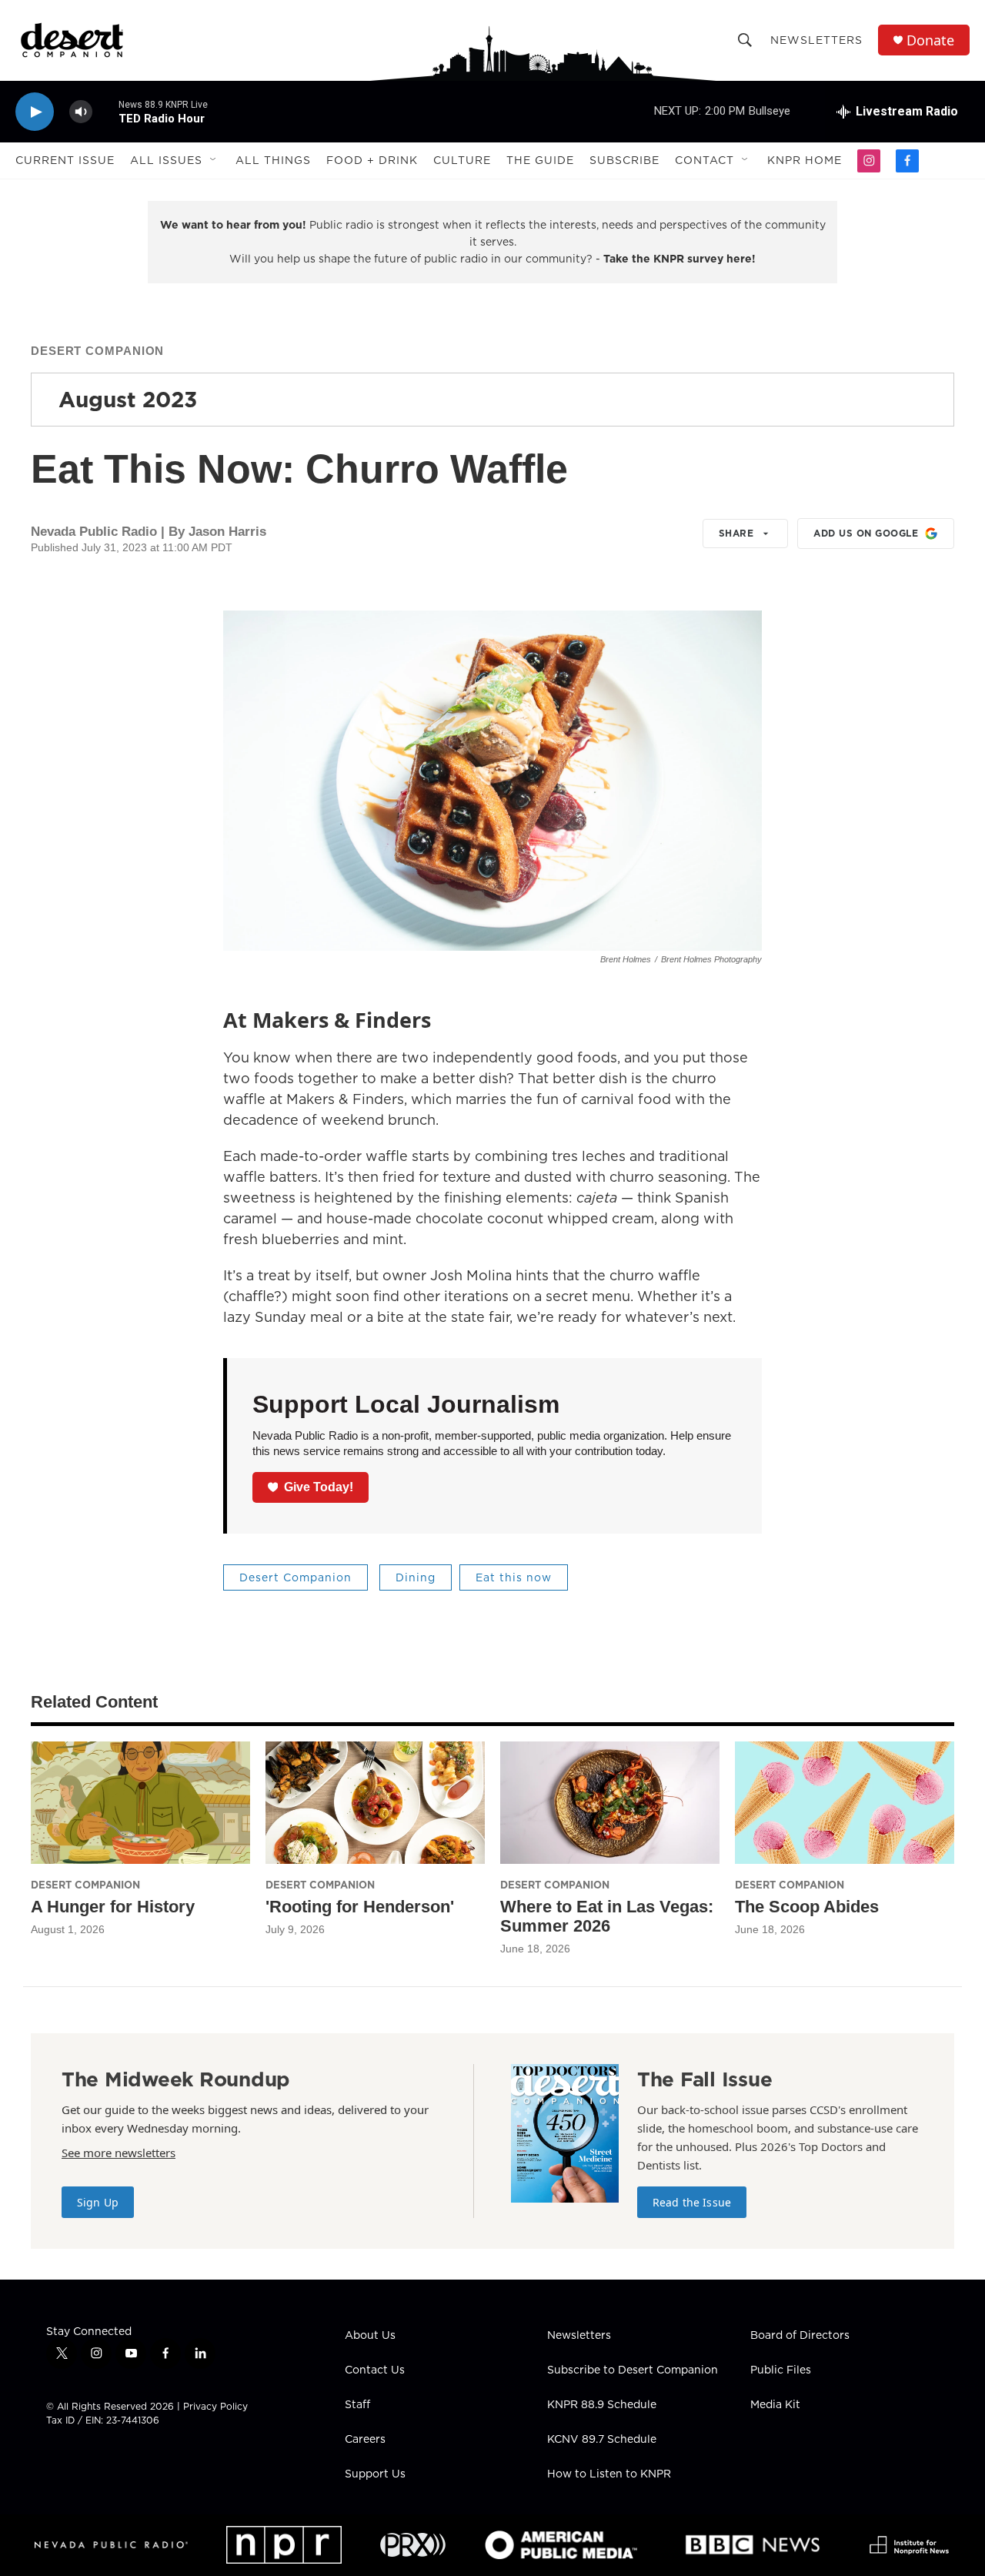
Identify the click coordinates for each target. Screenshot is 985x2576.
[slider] (105, 111)
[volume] (81, 112)
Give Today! (319, 1487)
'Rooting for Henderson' (360, 1907)
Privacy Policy (215, 2406)
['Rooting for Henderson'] (375, 1803)
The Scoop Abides (807, 1907)
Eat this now (514, 1577)
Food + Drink (372, 160)
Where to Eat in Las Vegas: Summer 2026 (607, 1916)
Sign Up (98, 2202)
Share (736, 533)
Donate (930, 40)
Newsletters (816, 40)
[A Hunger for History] (140, 1803)
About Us (370, 2336)
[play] (35, 112)
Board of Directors (800, 2336)
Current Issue (65, 160)
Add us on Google (866, 533)
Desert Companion (97, 351)
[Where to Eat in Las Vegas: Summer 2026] (610, 1803)
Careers (365, 2440)
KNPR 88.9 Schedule (602, 2405)
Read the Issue (692, 2202)
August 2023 (128, 399)
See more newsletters (119, 2153)
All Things (273, 160)
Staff (357, 2405)
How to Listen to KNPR (609, 2474)
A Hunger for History (113, 1907)
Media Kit (775, 2405)
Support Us (375, 2474)
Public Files (781, 2370)
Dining (416, 1577)
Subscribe (624, 160)
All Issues (166, 160)
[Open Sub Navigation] (214, 160)
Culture (462, 160)
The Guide (540, 160)
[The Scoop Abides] (845, 1803)
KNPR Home (805, 160)
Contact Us (375, 2370)
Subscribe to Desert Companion (633, 2370)
